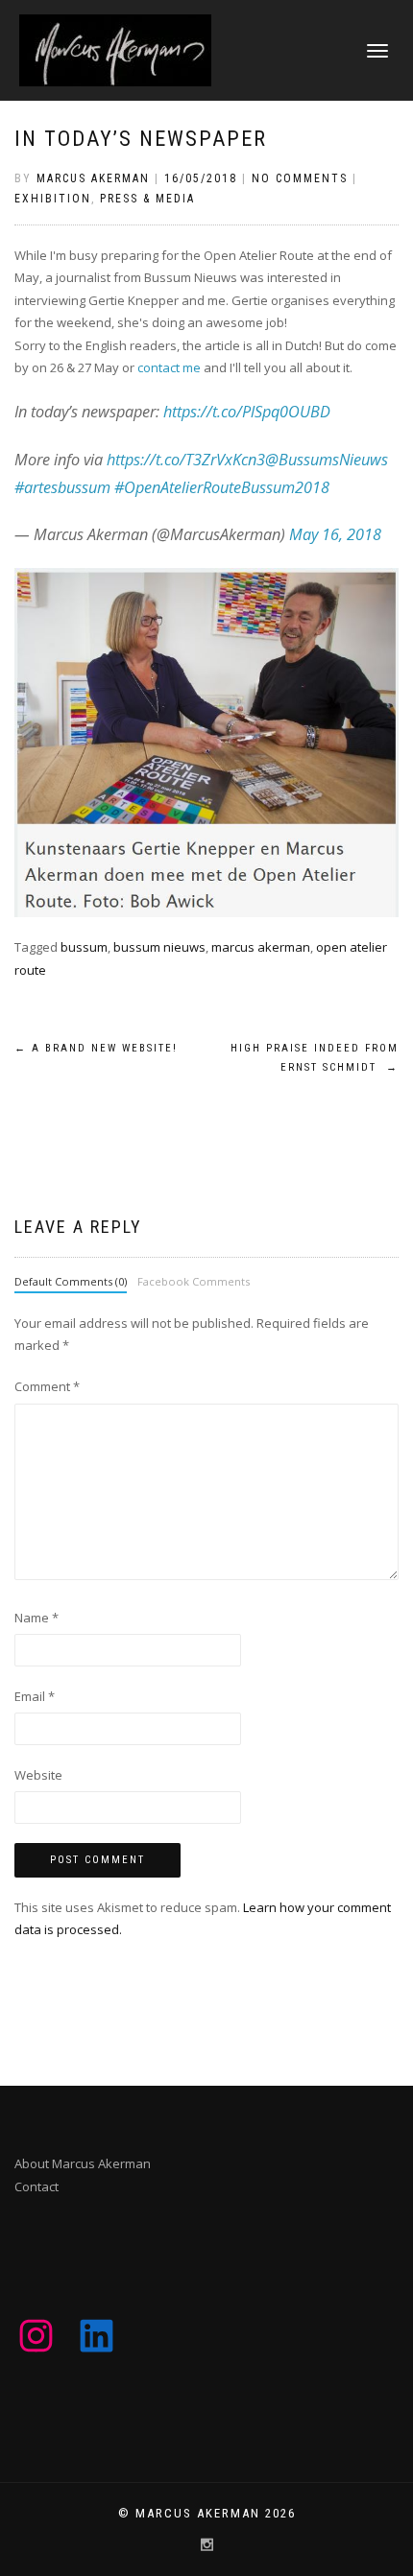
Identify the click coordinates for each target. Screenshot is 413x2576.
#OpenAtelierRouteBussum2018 (222, 487)
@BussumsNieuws (327, 460)
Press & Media (147, 199)
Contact (36, 2186)
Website (38, 1775)
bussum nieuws (159, 947)
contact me (169, 367)
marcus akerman (261, 947)
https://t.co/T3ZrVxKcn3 (186, 460)
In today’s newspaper (141, 139)
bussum (84, 947)
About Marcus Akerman (83, 2163)
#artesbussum (62, 487)
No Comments (300, 178)
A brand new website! (96, 1048)
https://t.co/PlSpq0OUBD (247, 412)
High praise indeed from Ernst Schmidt (315, 1058)
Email (35, 1696)
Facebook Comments (194, 1281)
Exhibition (53, 199)
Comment (47, 1386)
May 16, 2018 (335, 534)
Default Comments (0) (71, 1281)
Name (36, 1618)
